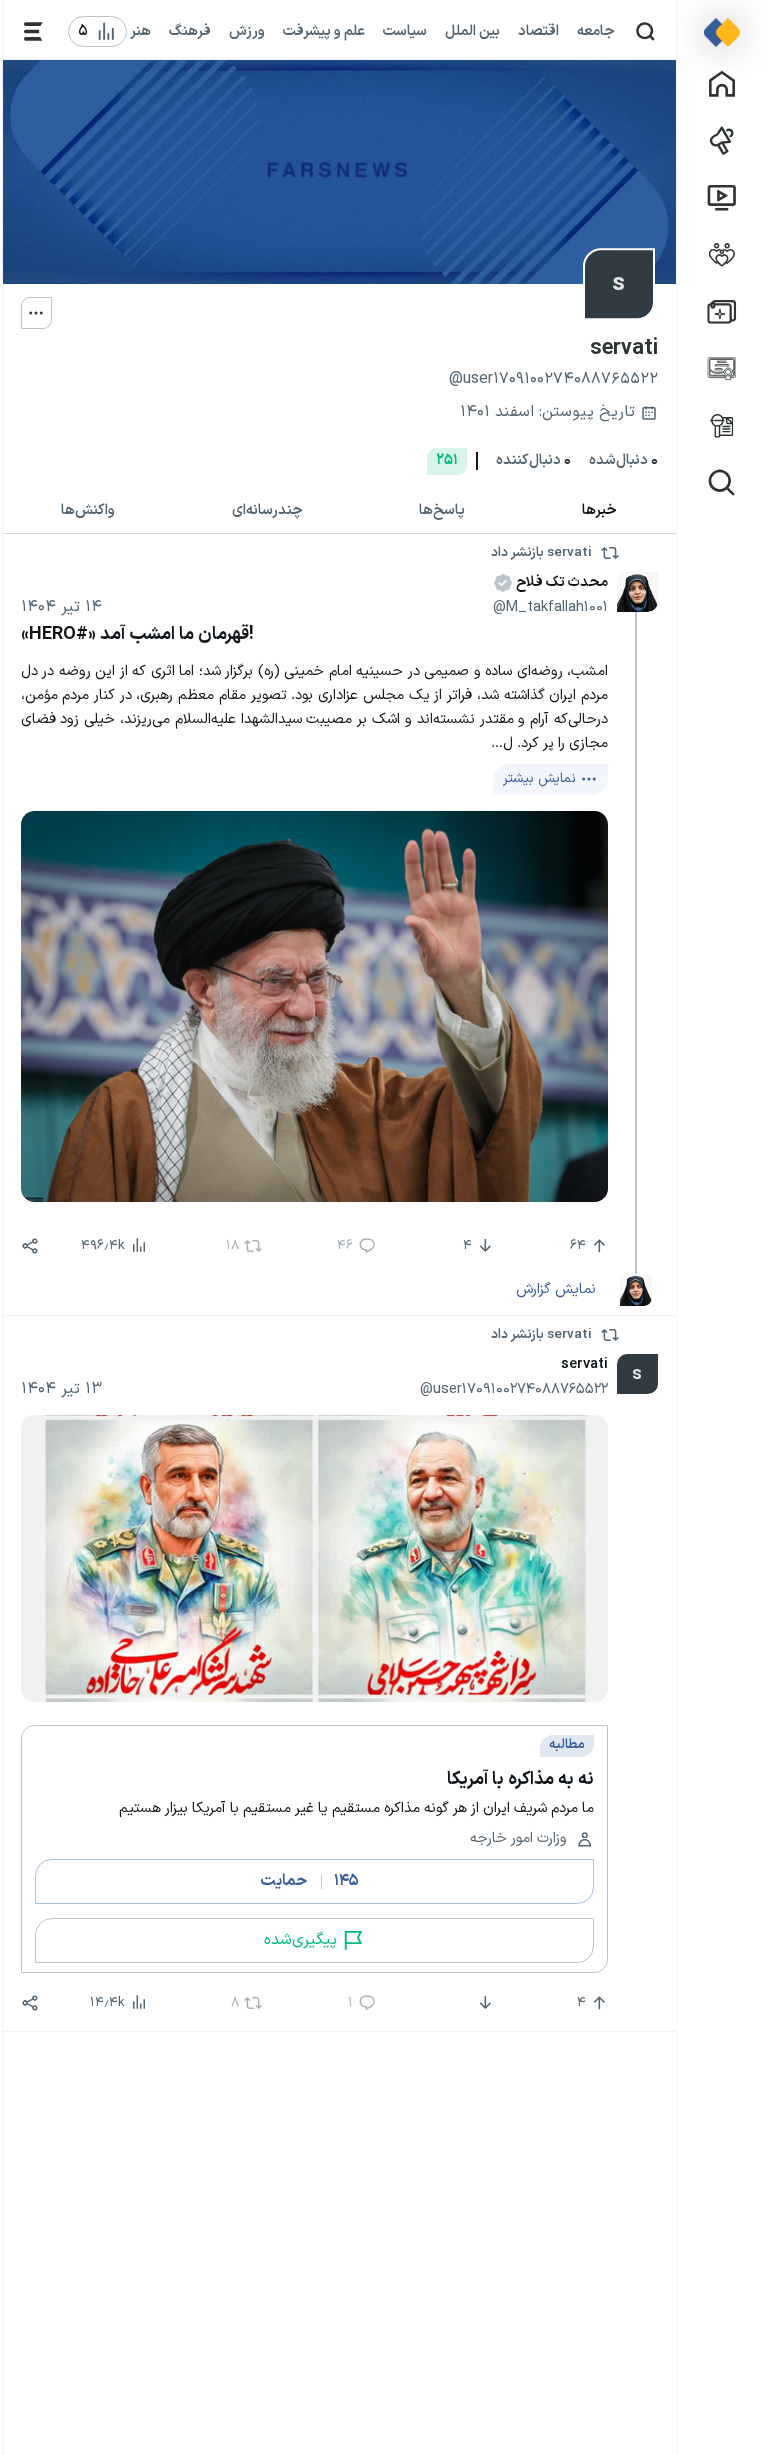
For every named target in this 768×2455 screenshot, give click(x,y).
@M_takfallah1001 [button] (550, 607)
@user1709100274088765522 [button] (514, 1389)
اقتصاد (538, 31)
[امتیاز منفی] (483, 2003)
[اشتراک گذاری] (30, 1246)
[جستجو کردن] (645, 31)
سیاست (405, 31)
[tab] (600, 510)
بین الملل (472, 31)
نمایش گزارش (556, 1289)
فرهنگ (190, 31)
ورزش (247, 31)
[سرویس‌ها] (33, 31)
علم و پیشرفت (324, 31)
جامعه (596, 31)
